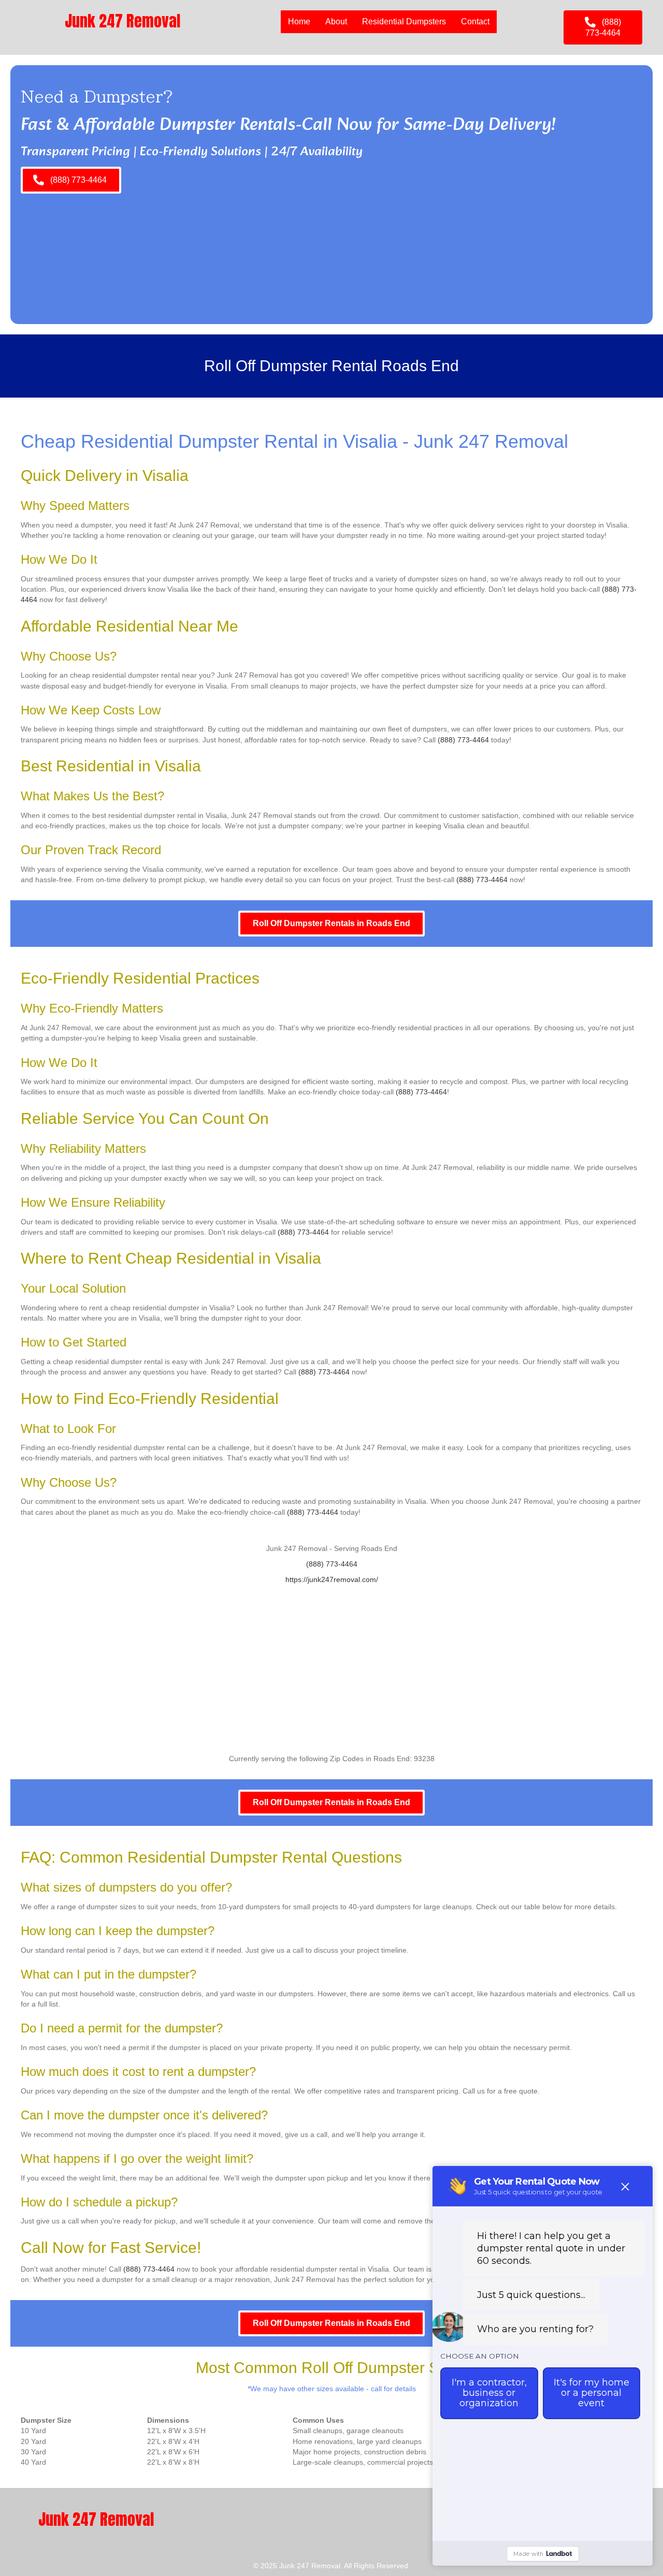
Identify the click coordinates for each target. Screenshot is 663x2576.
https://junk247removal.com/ (332, 1579)
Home (299, 21)
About (336, 21)
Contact (475, 21)
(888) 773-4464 (463, 740)
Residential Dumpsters (404, 21)
